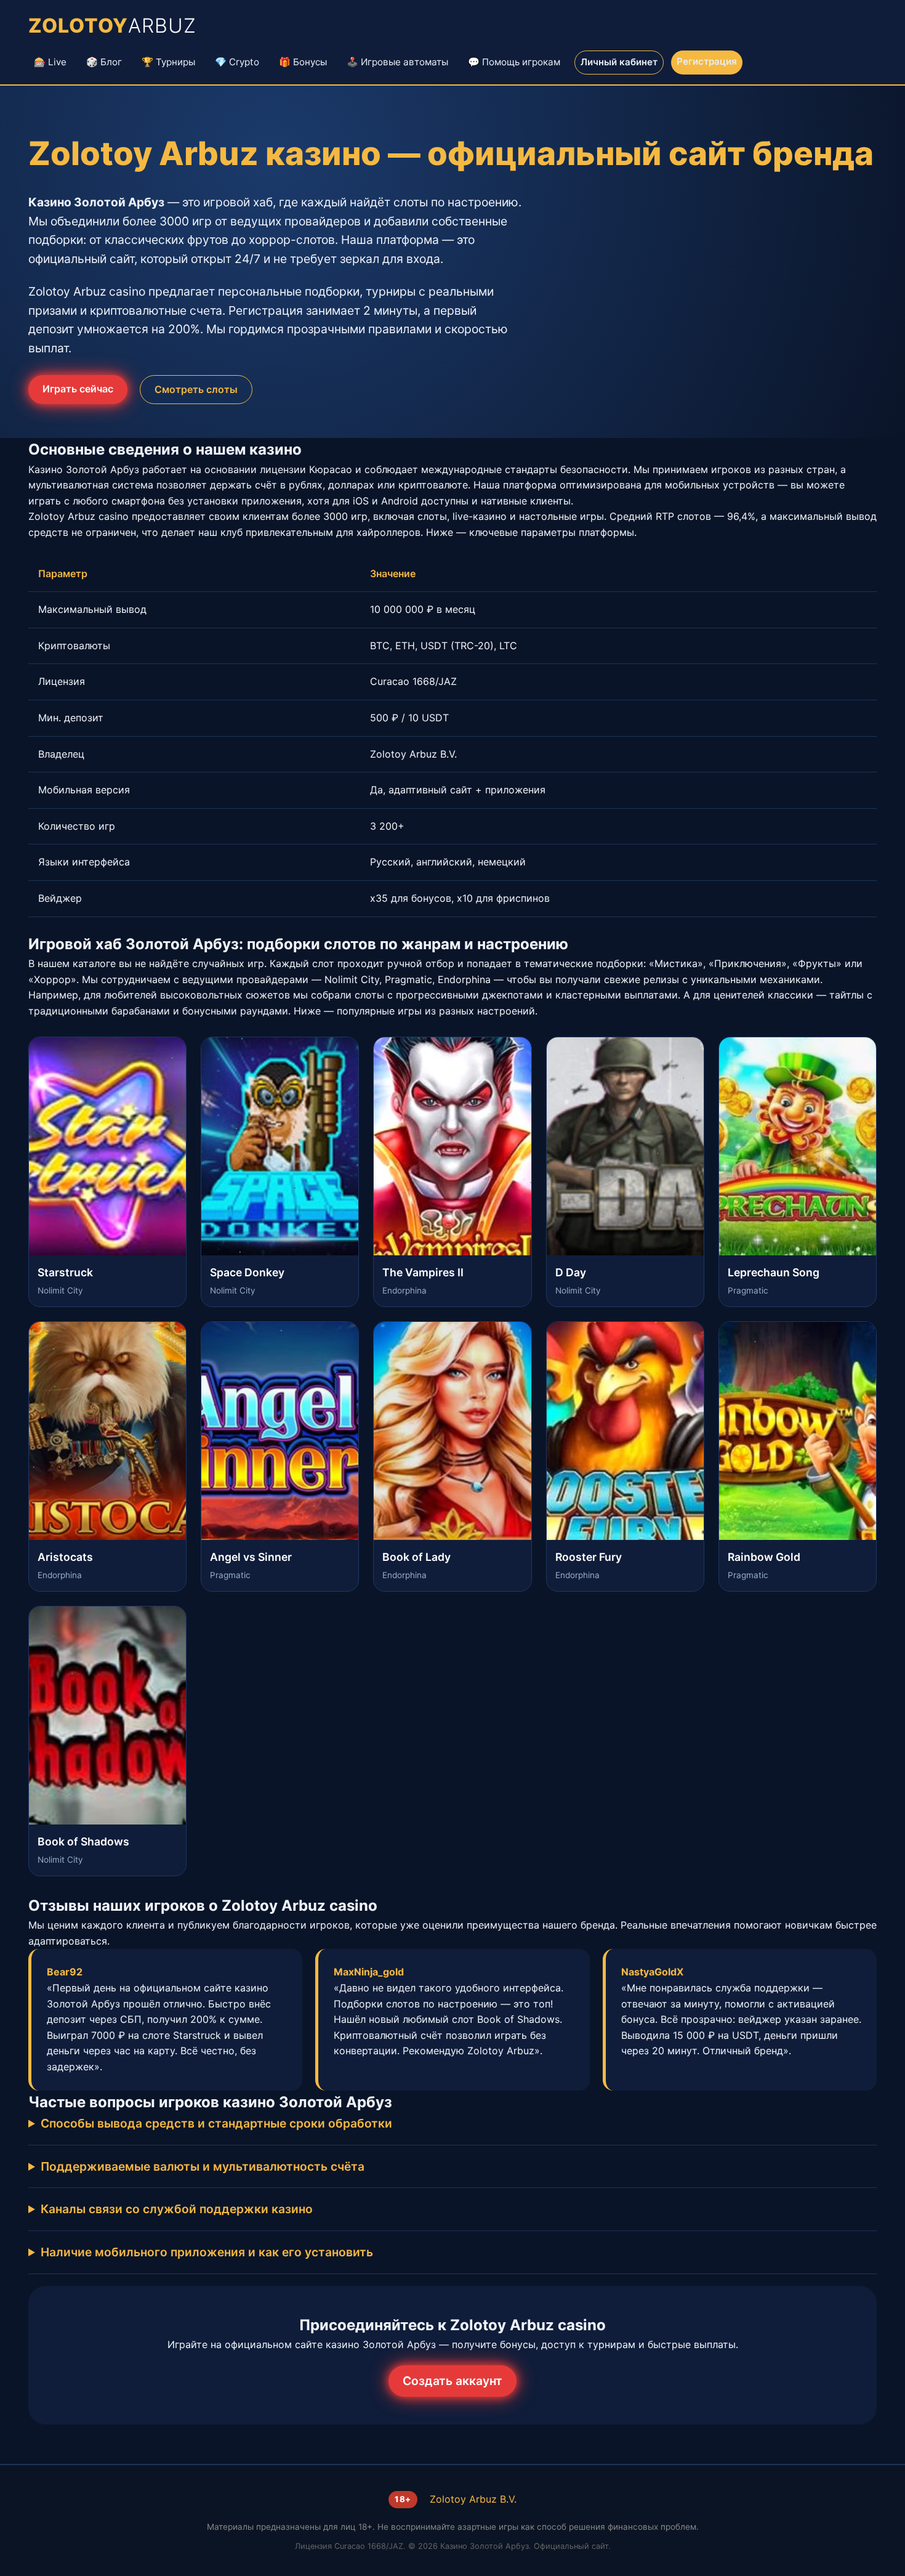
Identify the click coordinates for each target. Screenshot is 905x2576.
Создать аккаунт (452, 2381)
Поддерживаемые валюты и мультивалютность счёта (203, 2166)
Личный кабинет (619, 62)
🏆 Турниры (168, 62)
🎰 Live (50, 62)
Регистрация (707, 61)
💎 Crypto (237, 62)
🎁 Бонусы (303, 62)
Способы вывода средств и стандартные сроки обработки (216, 2123)
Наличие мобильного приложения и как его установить (207, 2252)
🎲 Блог (104, 62)
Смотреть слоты (196, 389)
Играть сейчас (78, 389)
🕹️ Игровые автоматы (397, 62)
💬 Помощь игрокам (514, 62)
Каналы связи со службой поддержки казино (177, 2209)
